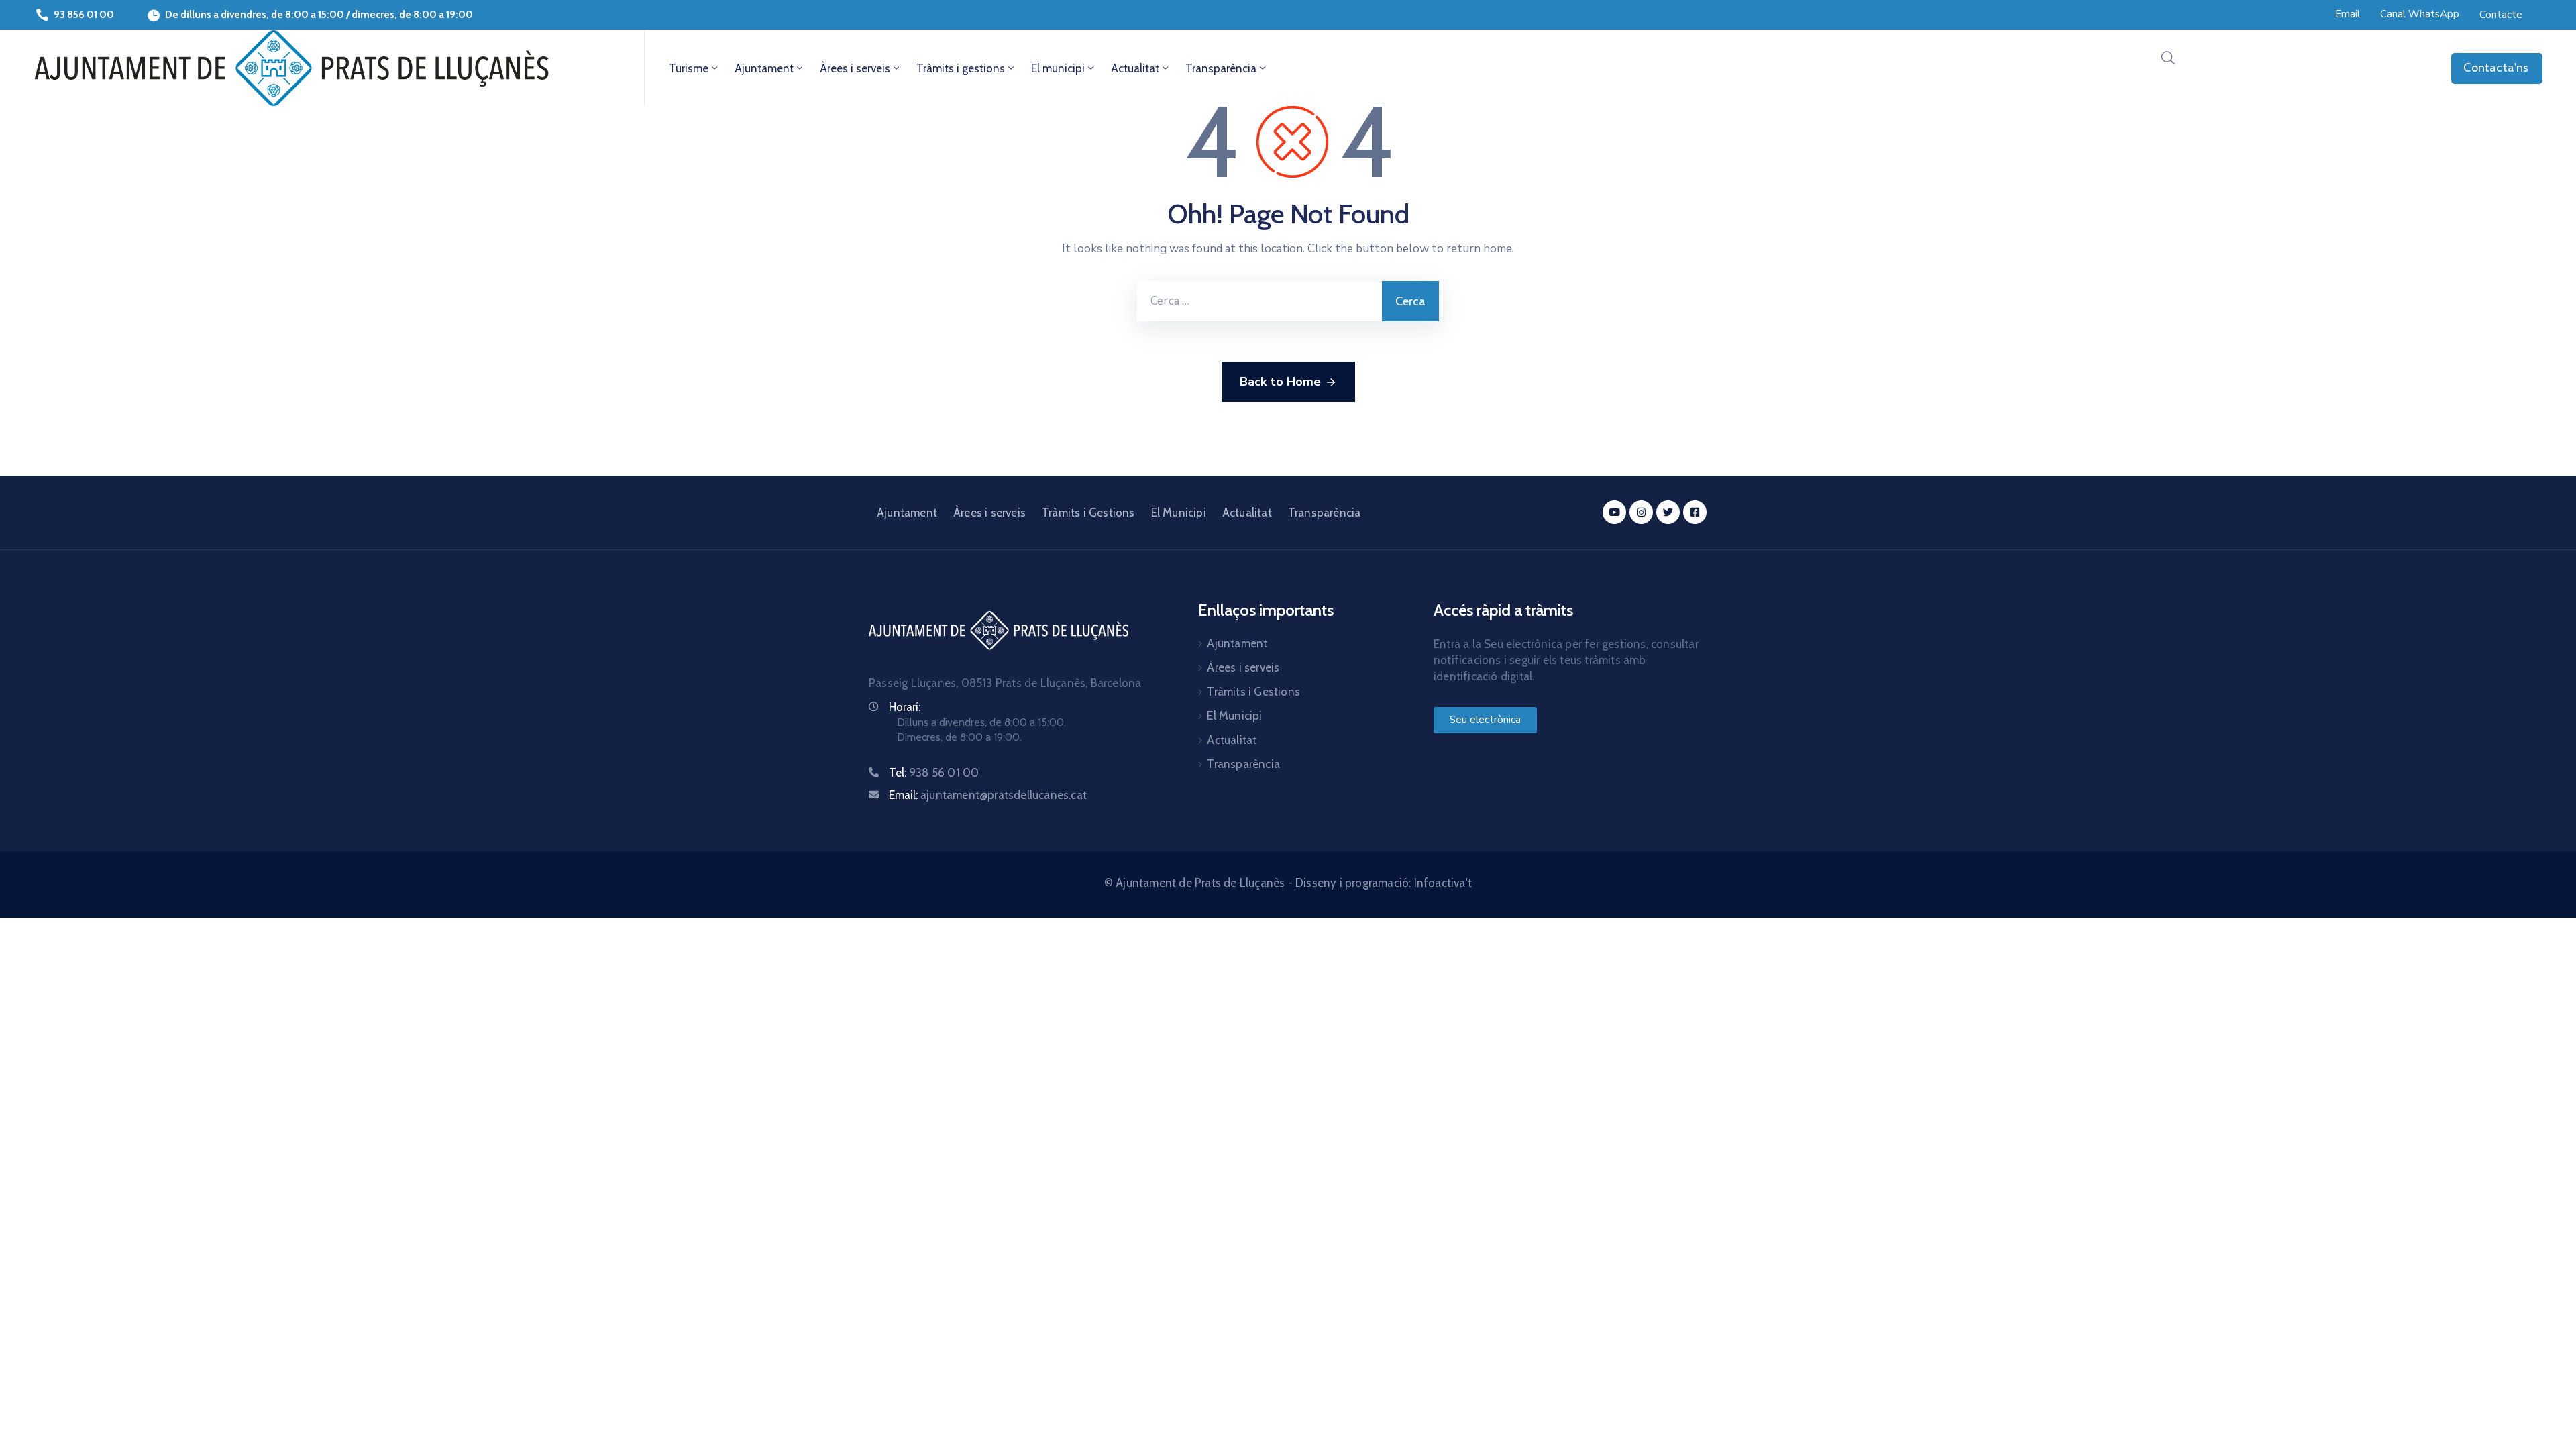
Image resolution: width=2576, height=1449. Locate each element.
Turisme (689, 68)
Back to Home (1280, 382)
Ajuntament (764, 68)
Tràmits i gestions (961, 68)
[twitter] (1668, 512)
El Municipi (1179, 513)
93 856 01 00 (84, 15)
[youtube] (1614, 512)
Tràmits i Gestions (1088, 513)
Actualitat (1135, 68)
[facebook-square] (1695, 512)
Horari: (905, 707)
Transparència (1221, 68)
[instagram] (1641, 512)
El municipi (1058, 68)
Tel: (934, 773)
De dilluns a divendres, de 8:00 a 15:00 (255, 15)
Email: (988, 795)
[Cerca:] (1259, 301)
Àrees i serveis (855, 68)
